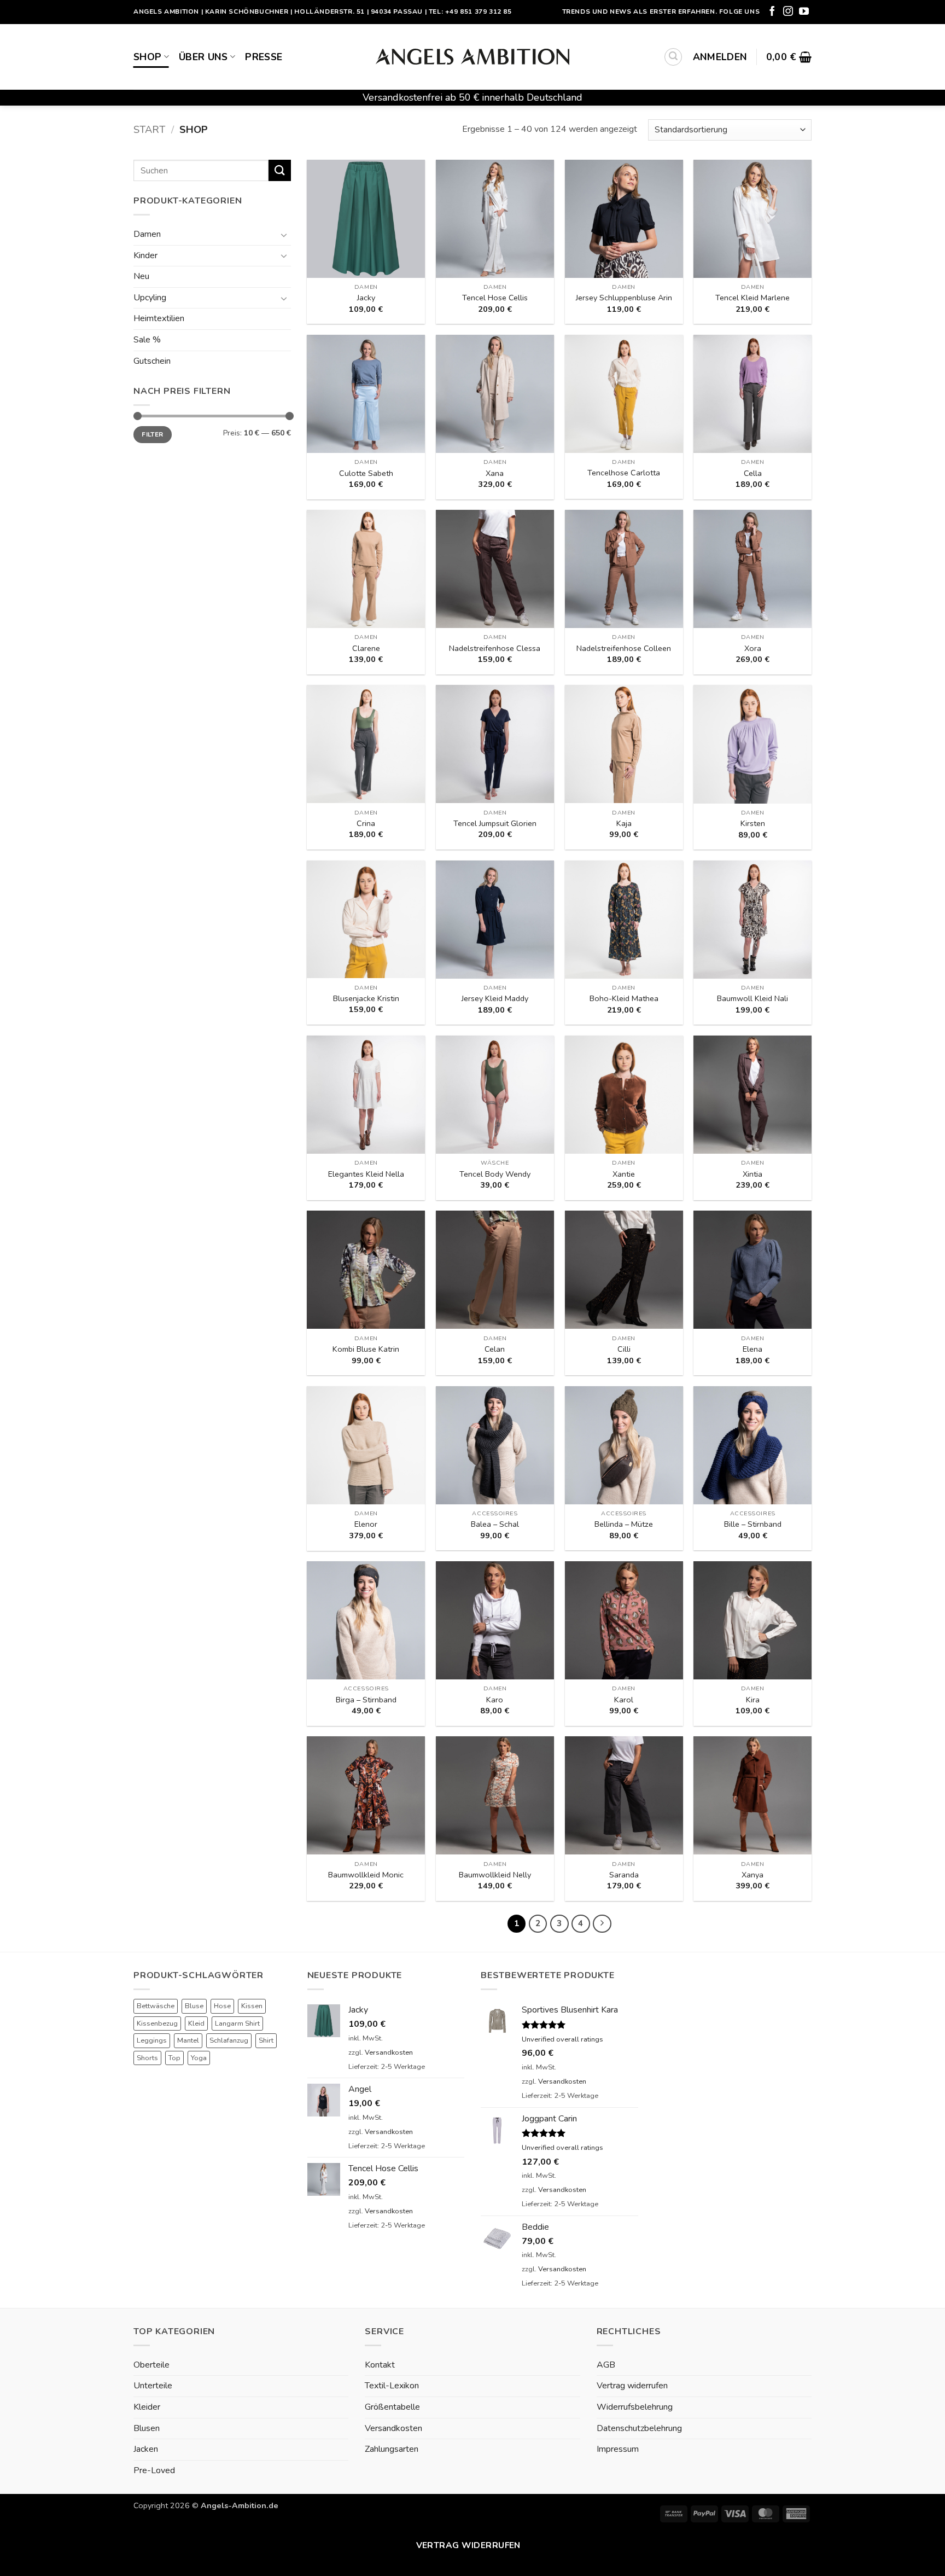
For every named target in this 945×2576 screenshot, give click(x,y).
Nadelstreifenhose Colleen (624, 649)
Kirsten (753, 824)
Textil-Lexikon (392, 2386)
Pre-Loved (154, 2470)
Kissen (252, 2006)
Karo (495, 1700)
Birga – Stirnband (366, 1700)
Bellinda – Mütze (624, 1524)
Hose (222, 2006)
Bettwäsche (156, 2006)
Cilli (624, 1349)
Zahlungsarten (392, 2449)
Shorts (147, 2058)
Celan (495, 1349)
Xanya (752, 1875)
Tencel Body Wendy (495, 1174)
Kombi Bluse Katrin (366, 1349)
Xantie (624, 1174)
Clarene (366, 649)
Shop (147, 57)
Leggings (152, 2040)
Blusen (147, 2428)
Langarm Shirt (237, 2023)
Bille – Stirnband (753, 1524)
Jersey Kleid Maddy (495, 999)
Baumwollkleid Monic (366, 1875)
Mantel (188, 2040)
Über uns (203, 57)
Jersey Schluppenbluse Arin (624, 298)
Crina (366, 824)
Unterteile (153, 2386)
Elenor (366, 1524)
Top (174, 2058)
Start (149, 129)
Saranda (624, 1875)
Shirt (266, 2040)
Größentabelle (392, 2407)
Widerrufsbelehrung (635, 2407)
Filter (152, 434)
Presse (264, 57)
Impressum (618, 2449)
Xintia (752, 1174)
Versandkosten (389, 2052)
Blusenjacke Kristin (366, 999)
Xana (495, 473)
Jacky (366, 298)
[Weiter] (602, 1924)
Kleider (147, 2407)
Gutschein (152, 361)
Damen (147, 234)
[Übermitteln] (279, 170)
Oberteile (151, 2365)
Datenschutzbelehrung (639, 2428)
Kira (753, 1700)
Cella (753, 473)
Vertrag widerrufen (632, 2386)
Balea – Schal (495, 1524)
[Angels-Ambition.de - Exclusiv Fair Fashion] (472, 57)
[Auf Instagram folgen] (788, 12)
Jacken (146, 2449)
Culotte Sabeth (366, 473)
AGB (606, 2365)
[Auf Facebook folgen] (772, 12)
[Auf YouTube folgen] (804, 12)
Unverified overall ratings (562, 2039)
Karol (624, 1700)
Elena (752, 1349)
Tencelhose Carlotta (624, 473)
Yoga (199, 2058)
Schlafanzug (229, 2040)
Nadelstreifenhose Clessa (495, 649)
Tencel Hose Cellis (495, 298)
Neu (141, 276)
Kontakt (380, 2365)
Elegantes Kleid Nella (366, 1174)
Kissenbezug (157, 2023)
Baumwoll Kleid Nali (752, 999)
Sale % (147, 340)
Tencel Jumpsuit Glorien (495, 824)
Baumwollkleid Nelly (495, 1875)
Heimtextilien (159, 318)
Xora (753, 649)
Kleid (196, 2023)
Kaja (624, 824)
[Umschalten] (284, 235)
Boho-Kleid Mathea (624, 999)
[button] (673, 57)
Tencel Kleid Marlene (752, 298)
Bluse (194, 2006)
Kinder (145, 255)
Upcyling (150, 298)
